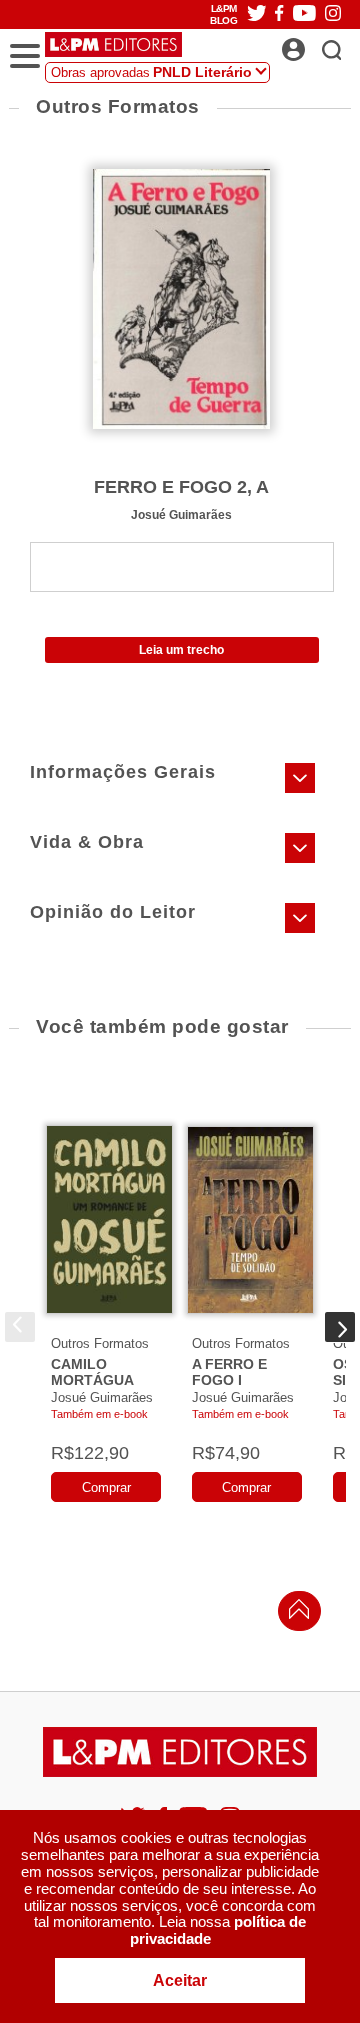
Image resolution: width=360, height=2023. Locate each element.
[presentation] (20, 1327)
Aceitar (180, 1980)
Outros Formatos (100, 1343)
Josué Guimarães (181, 514)
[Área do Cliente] (315, 44)
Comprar (106, 1487)
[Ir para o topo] (294, 1614)
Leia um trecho (181, 650)
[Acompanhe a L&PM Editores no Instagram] (333, 14)
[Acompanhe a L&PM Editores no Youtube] (304, 14)
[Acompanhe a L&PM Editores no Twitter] (257, 14)
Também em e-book (99, 1414)
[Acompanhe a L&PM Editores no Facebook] (279, 14)
